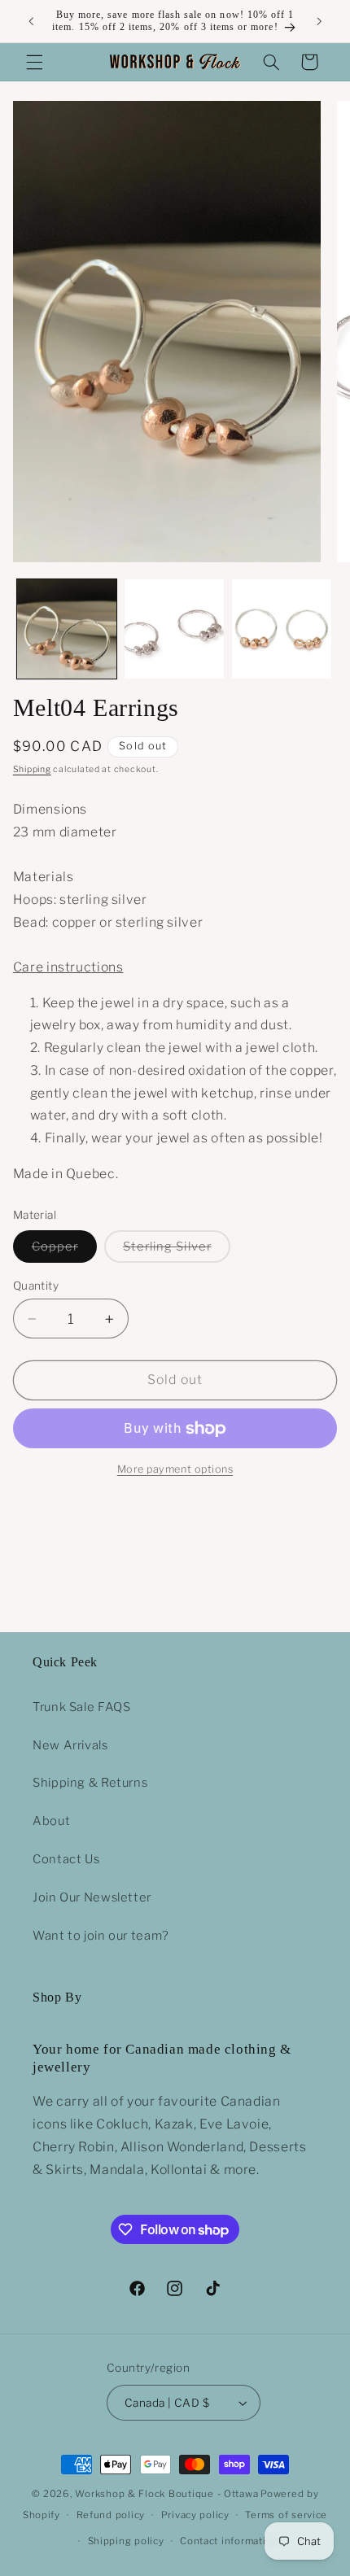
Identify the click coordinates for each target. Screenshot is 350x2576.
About (51, 1821)
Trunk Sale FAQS (81, 1707)
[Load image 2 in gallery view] (174, 629)
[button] (34, 62)
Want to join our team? (101, 1936)
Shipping (32, 769)
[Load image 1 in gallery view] (67, 629)
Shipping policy (126, 2541)
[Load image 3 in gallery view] (282, 629)
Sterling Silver (177, 1251)
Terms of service (286, 2515)
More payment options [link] (175, 1469)
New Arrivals (70, 1745)
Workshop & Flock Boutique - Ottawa (166, 2494)
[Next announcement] (319, 21)
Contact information (229, 2541)
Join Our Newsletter (92, 1897)
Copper (64, 1251)
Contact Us (66, 1859)
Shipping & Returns (90, 1783)
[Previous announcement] (31, 21)
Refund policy (111, 2515)
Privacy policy (195, 2515)
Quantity (36, 1286)
